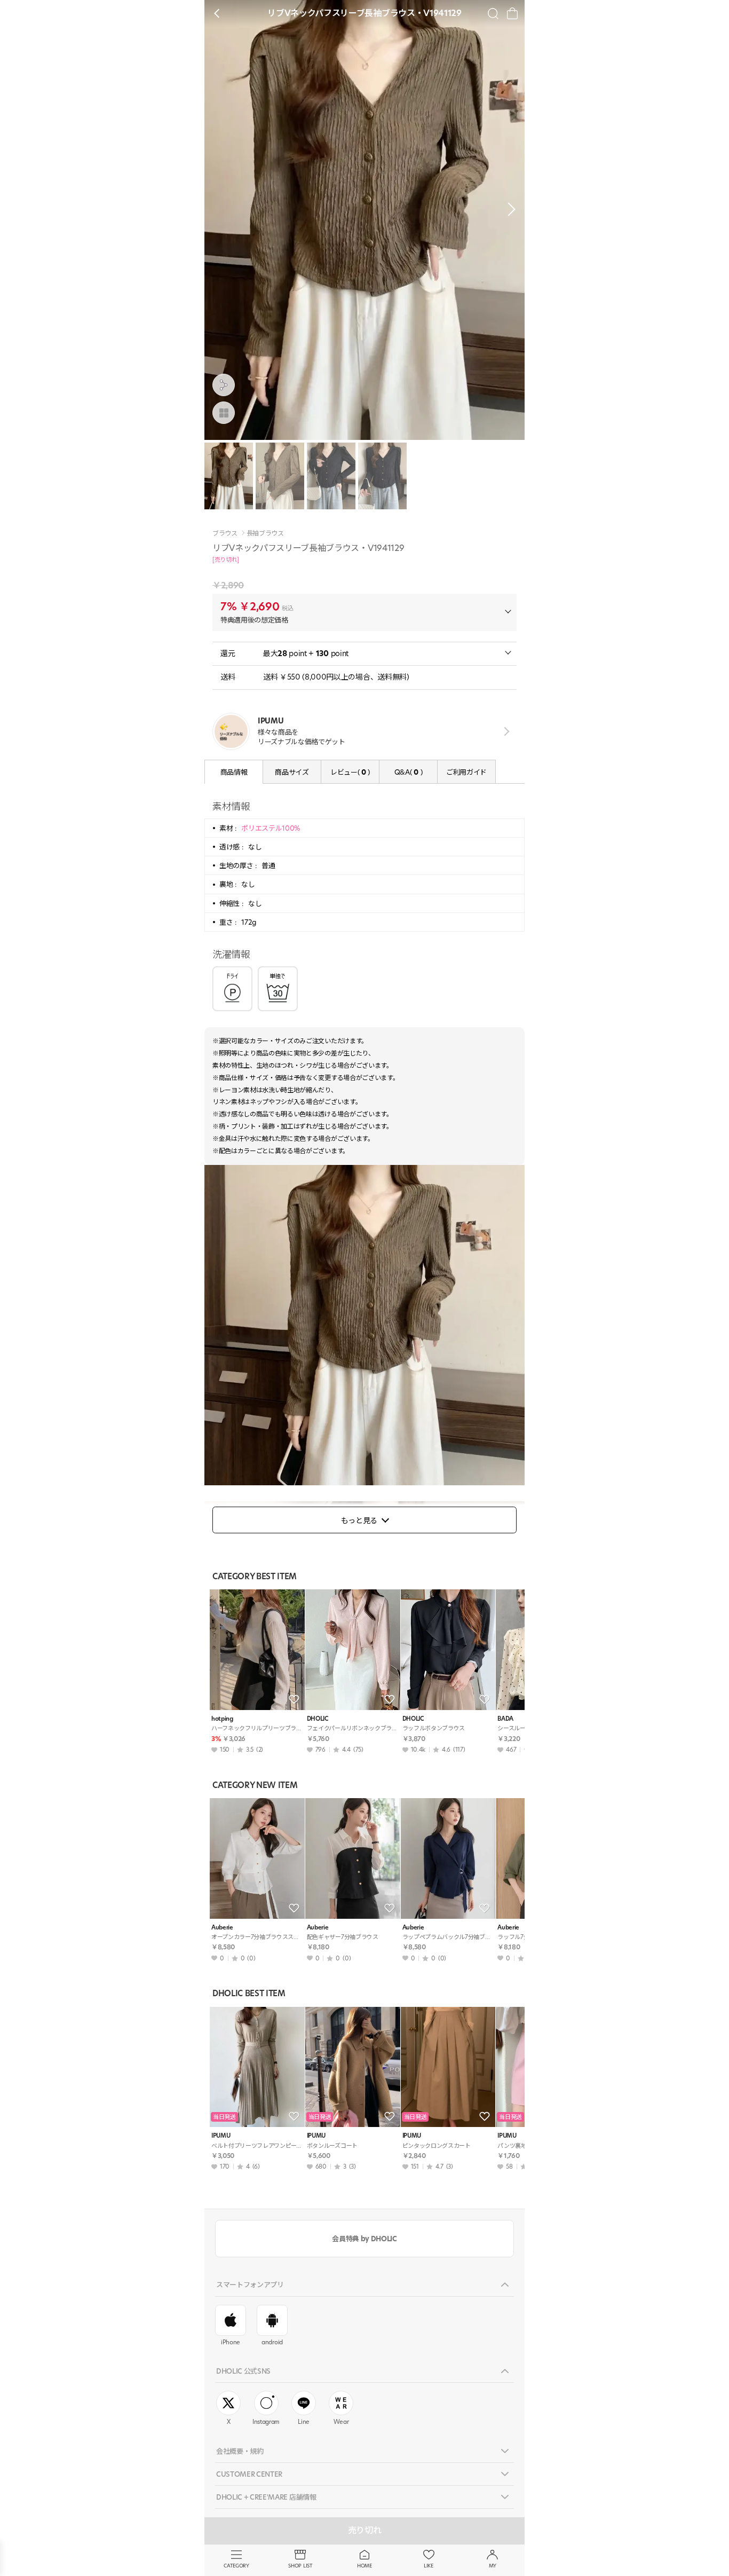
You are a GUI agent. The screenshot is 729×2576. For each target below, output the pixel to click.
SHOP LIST (300, 2566)
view (505, 731)
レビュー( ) (350, 772)
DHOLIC (318, 1719)
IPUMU (221, 2136)
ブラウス (225, 533)
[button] (509, 209)
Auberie (222, 1928)
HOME (364, 2566)
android (272, 2342)
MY (493, 2566)
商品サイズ (292, 772)
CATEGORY (236, 2566)
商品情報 (234, 772)
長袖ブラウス (265, 533)
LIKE (429, 2566)
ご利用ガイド (466, 772)
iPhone (231, 2342)
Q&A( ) (408, 772)
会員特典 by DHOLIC (364, 2239)
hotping (222, 1719)
